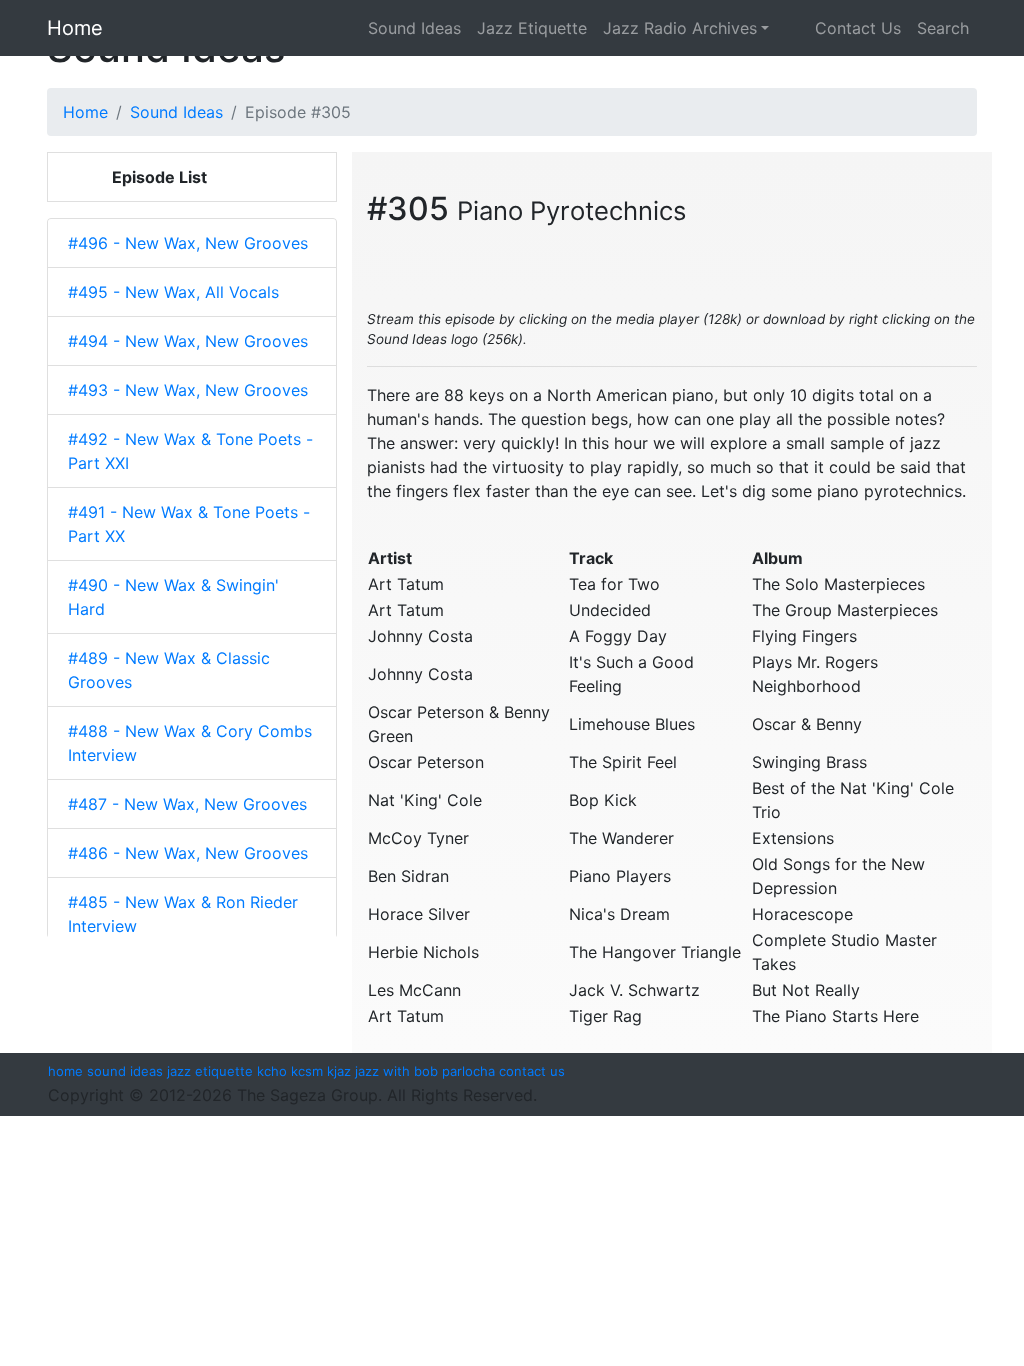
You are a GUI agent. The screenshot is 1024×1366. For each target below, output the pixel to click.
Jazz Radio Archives (680, 28)
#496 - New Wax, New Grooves (188, 243)
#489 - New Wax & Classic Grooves (169, 670)
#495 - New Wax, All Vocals (173, 292)
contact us (532, 1071)
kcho (272, 1071)
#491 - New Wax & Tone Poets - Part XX (189, 524)
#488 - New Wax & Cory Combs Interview (190, 743)
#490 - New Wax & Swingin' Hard (173, 597)
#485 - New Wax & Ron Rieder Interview (183, 914)
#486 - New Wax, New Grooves (188, 853)
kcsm (307, 1071)
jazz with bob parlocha (425, 1071)
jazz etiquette (210, 1071)
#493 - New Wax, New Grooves (188, 390)
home (65, 1071)
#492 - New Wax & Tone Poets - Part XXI (190, 451)
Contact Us (843, 28)
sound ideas (125, 1071)
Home (75, 28)
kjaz (339, 1071)
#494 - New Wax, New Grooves (188, 341)
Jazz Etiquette (532, 28)
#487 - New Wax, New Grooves (187, 804)
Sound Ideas (414, 28)
